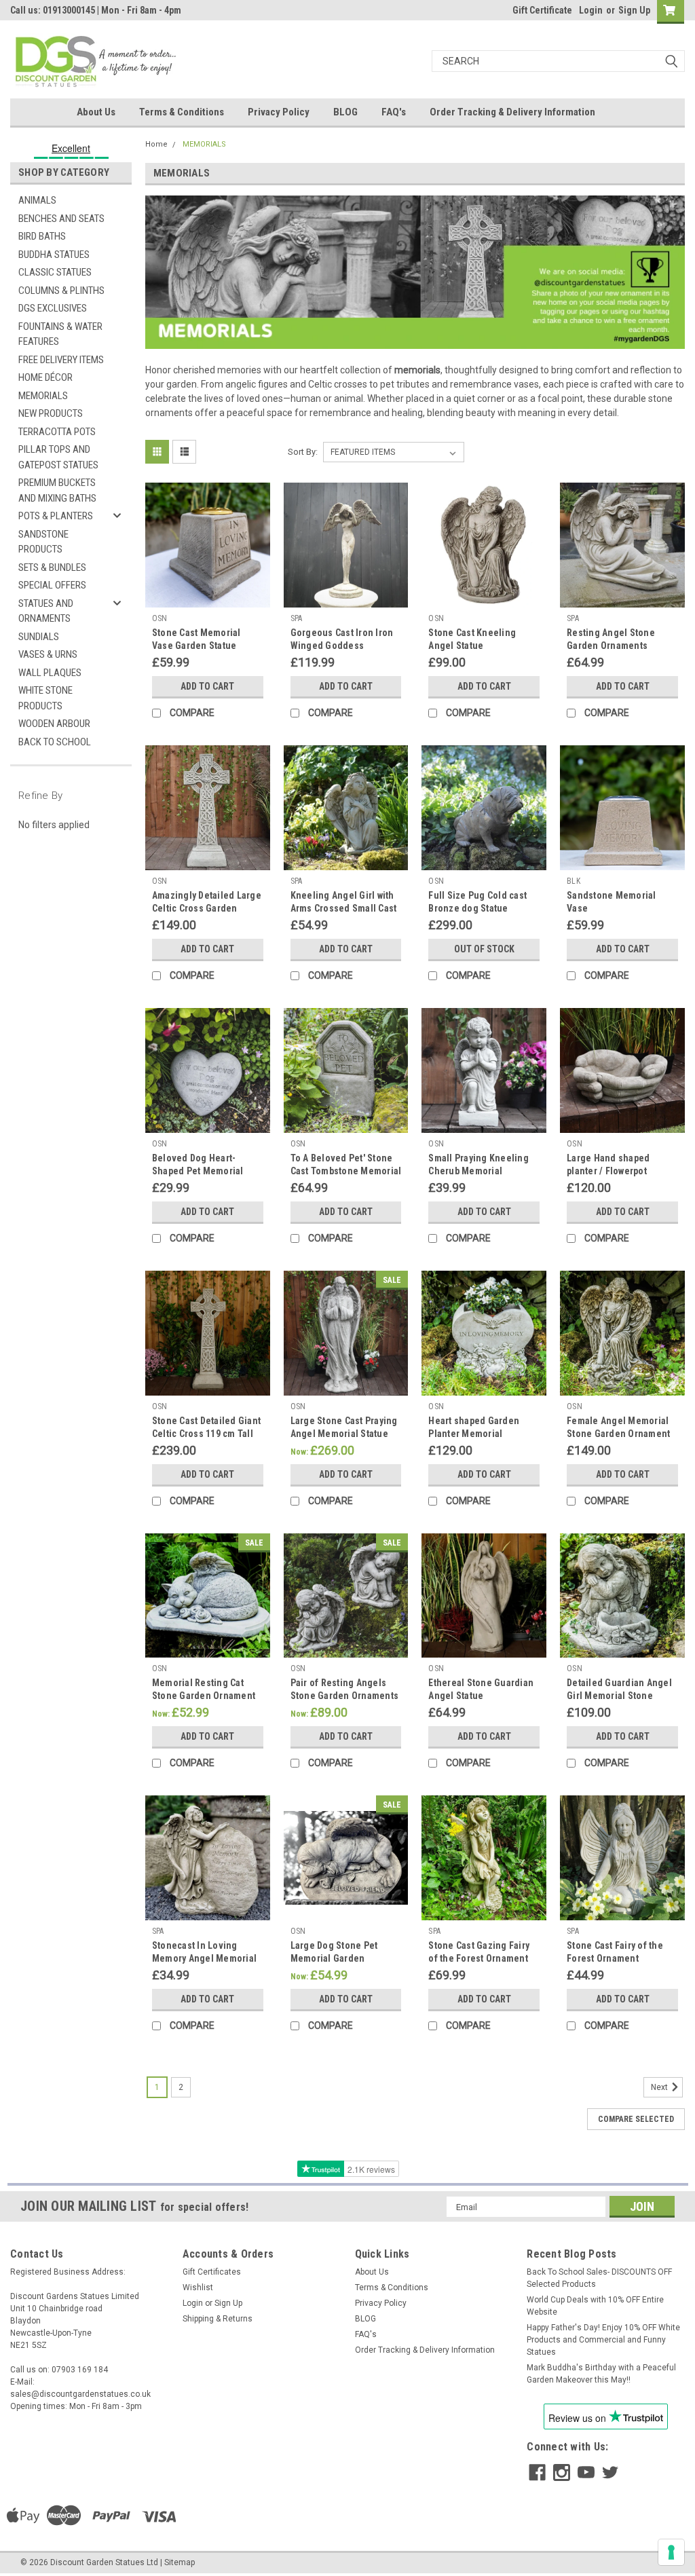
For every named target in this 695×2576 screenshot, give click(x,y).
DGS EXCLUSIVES (53, 308)
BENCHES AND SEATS (61, 219)
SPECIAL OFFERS (52, 585)
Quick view (208, 597)
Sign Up (634, 10)
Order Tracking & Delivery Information (512, 112)
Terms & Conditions (182, 112)
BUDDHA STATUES (54, 255)
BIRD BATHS (42, 236)
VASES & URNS (48, 654)
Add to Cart (207, 686)
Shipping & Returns (218, 2319)
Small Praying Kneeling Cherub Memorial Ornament (478, 1171)
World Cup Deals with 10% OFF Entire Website (595, 2306)
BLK (574, 881)
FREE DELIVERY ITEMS (61, 360)
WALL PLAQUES (50, 673)
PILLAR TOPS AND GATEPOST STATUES (58, 457)
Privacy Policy (279, 112)
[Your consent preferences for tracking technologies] (671, 2552)
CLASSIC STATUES (55, 272)
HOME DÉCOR (45, 377)
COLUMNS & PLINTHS (61, 291)
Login (591, 10)
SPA (297, 618)
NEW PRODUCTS (51, 413)
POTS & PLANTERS (56, 516)
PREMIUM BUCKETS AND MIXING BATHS (57, 490)
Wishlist (198, 2288)
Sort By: (303, 452)
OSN (160, 618)
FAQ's (394, 112)
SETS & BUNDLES (52, 567)
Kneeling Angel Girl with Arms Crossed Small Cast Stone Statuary (344, 908)
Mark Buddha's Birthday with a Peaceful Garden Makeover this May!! (601, 2374)
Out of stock (484, 949)
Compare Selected (636, 2119)
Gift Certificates (212, 2272)
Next (660, 2087)
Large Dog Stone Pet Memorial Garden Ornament (334, 1958)
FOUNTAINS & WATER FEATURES (60, 334)
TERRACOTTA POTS (57, 432)
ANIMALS (37, 200)
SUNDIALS (39, 637)
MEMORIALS (43, 396)
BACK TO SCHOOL (55, 742)
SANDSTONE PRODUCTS (43, 542)
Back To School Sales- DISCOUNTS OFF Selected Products (599, 2278)
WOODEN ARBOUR (54, 724)
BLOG (345, 112)
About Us (96, 112)
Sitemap (180, 2562)
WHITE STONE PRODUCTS (45, 698)
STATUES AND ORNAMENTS (46, 611)
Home (156, 144)
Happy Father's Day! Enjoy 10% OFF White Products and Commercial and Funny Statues (603, 2340)
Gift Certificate (542, 10)
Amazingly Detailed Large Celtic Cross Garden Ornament (207, 908)
